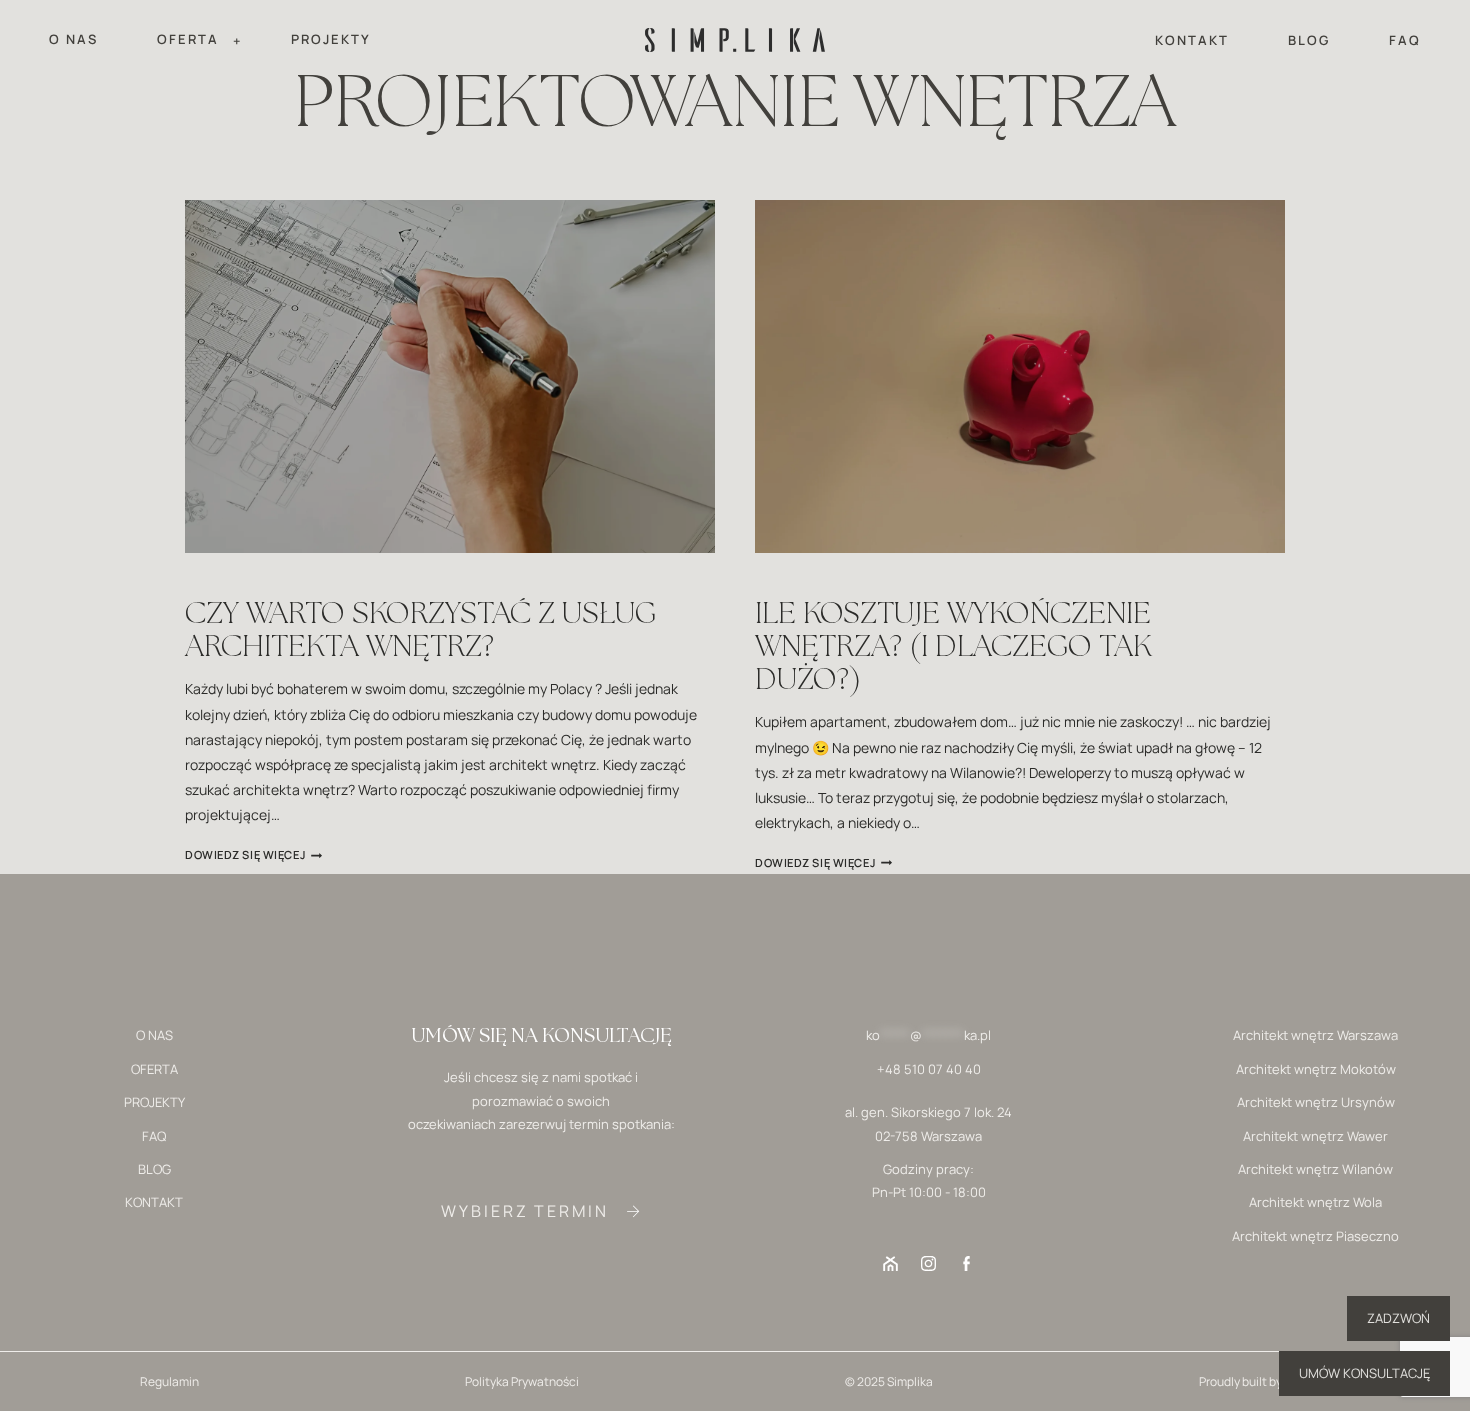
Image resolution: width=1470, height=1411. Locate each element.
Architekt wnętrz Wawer (1315, 1136)
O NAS (73, 39)
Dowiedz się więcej (253, 854)
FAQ (1405, 40)
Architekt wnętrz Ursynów (1316, 1102)
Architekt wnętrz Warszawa (1315, 1035)
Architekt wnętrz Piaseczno (1315, 1236)
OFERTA (154, 1069)
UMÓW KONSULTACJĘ (1364, 1373)
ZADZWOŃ (1398, 1318)
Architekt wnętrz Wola (1315, 1202)
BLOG (1309, 40)
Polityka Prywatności (522, 1381)
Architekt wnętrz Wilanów (1315, 1169)
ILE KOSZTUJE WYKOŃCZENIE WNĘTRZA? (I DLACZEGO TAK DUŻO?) (953, 645)
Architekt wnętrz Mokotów (1316, 1069)
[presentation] (450, 376)
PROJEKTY (331, 39)
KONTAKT (1192, 40)
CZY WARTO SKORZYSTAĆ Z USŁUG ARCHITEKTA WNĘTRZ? (420, 628)
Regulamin (169, 1381)
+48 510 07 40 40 (929, 1069)
